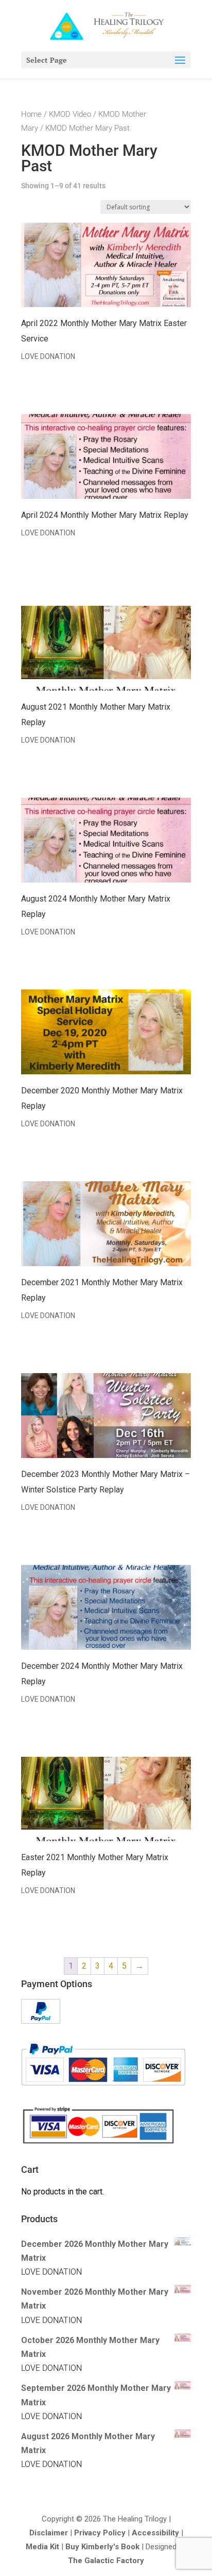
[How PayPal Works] (41, 2021)
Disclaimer (49, 2533)
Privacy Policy (100, 2533)
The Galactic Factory (106, 2561)
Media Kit (42, 2547)
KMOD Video (70, 114)
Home (31, 114)
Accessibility (155, 2533)
